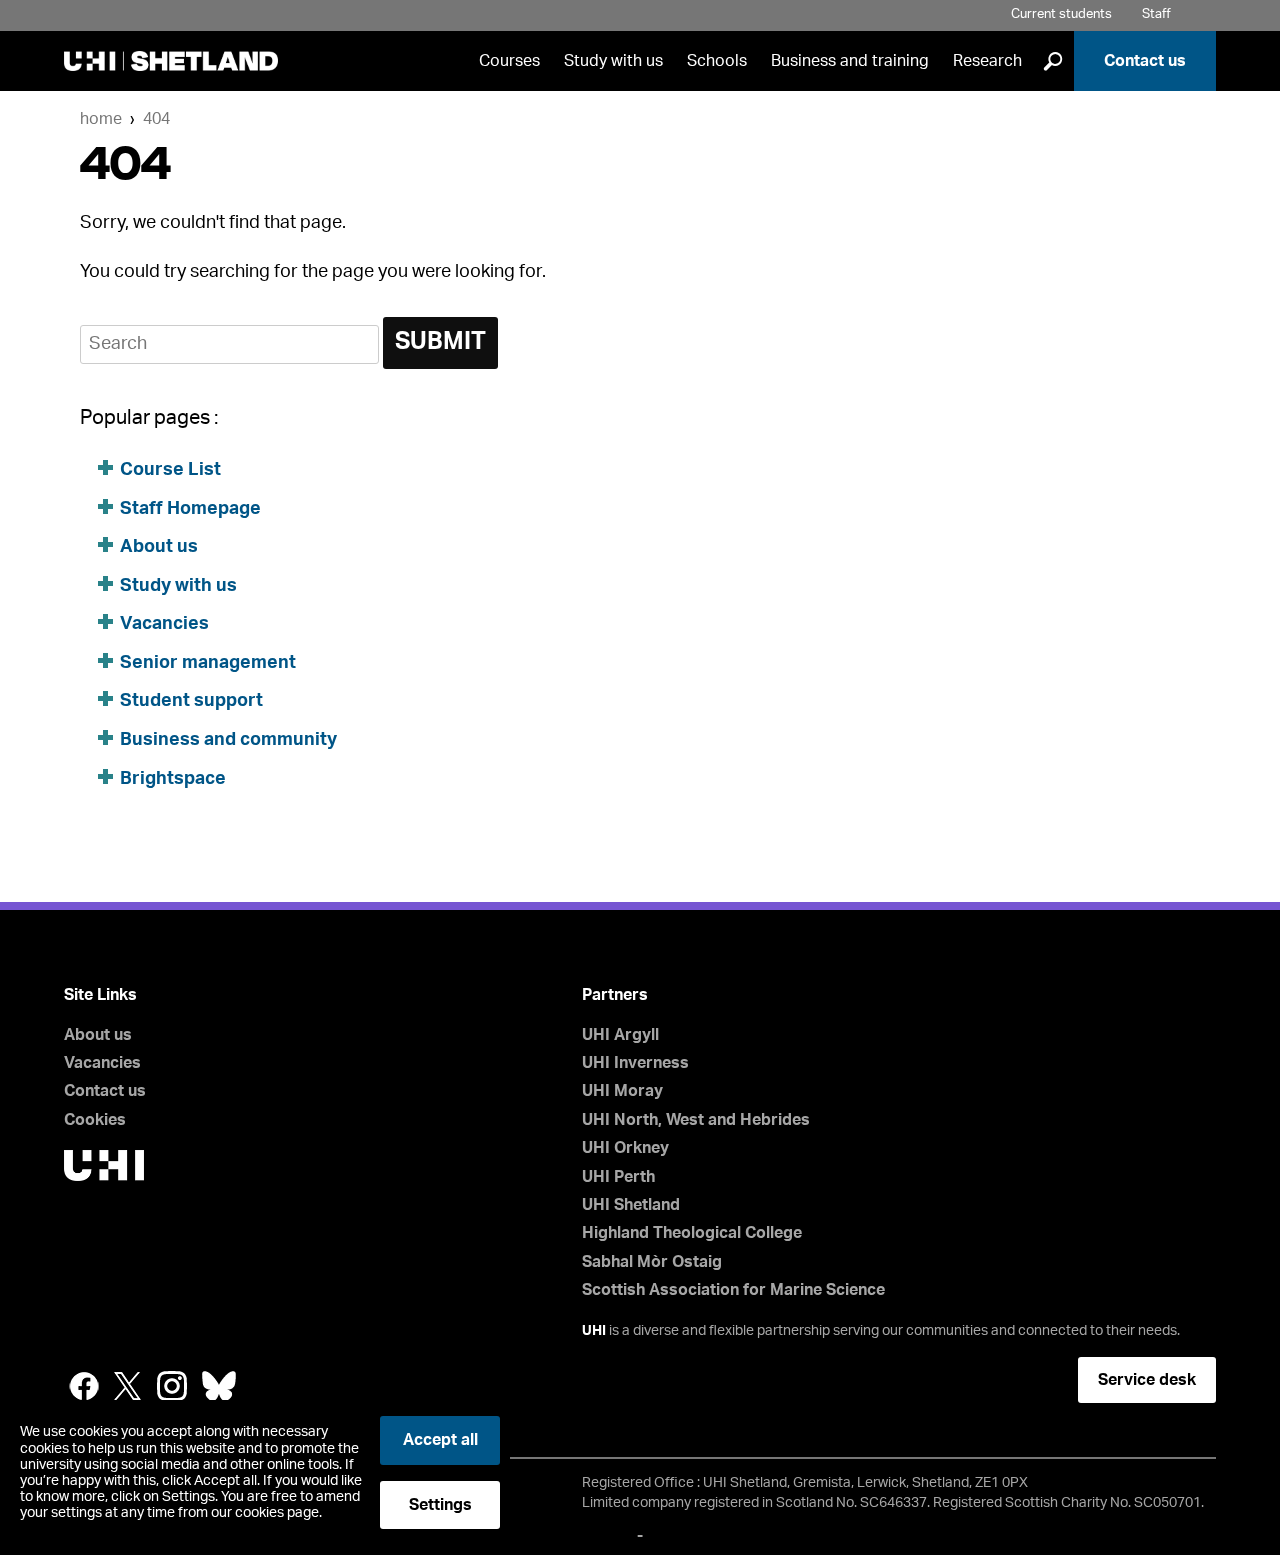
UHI (594, 1331)
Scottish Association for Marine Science (733, 1290)
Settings (440, 1505)
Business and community (228, 740)
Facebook (84, 1386)
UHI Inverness (635, 1063)
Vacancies (166, 624)
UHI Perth (618, 1177)
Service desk (1147, 1380)
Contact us (1145, 61)
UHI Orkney (625, 1148)
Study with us (613, 61)
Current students (1061, 14)
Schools (717, 61)
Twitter (128, 1386)
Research (987, 61)
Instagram (172, 1386)
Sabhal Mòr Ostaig (652, 1262)
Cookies (95, 1120)
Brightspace (173, 779)
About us (159, 547)
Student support (191, 701)
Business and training (850, 61)
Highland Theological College (692, 1233)
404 (156, 119)
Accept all (440, 1440)
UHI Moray (622, 1091)
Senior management (208, 663)
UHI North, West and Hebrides (696, 1120)
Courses (509, 61)
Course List (170, 470)
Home (101, 119)
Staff (1156, 14)
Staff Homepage (190, 509)
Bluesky (219, 1386)
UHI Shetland (631, 1205)
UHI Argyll (620, 1035)
